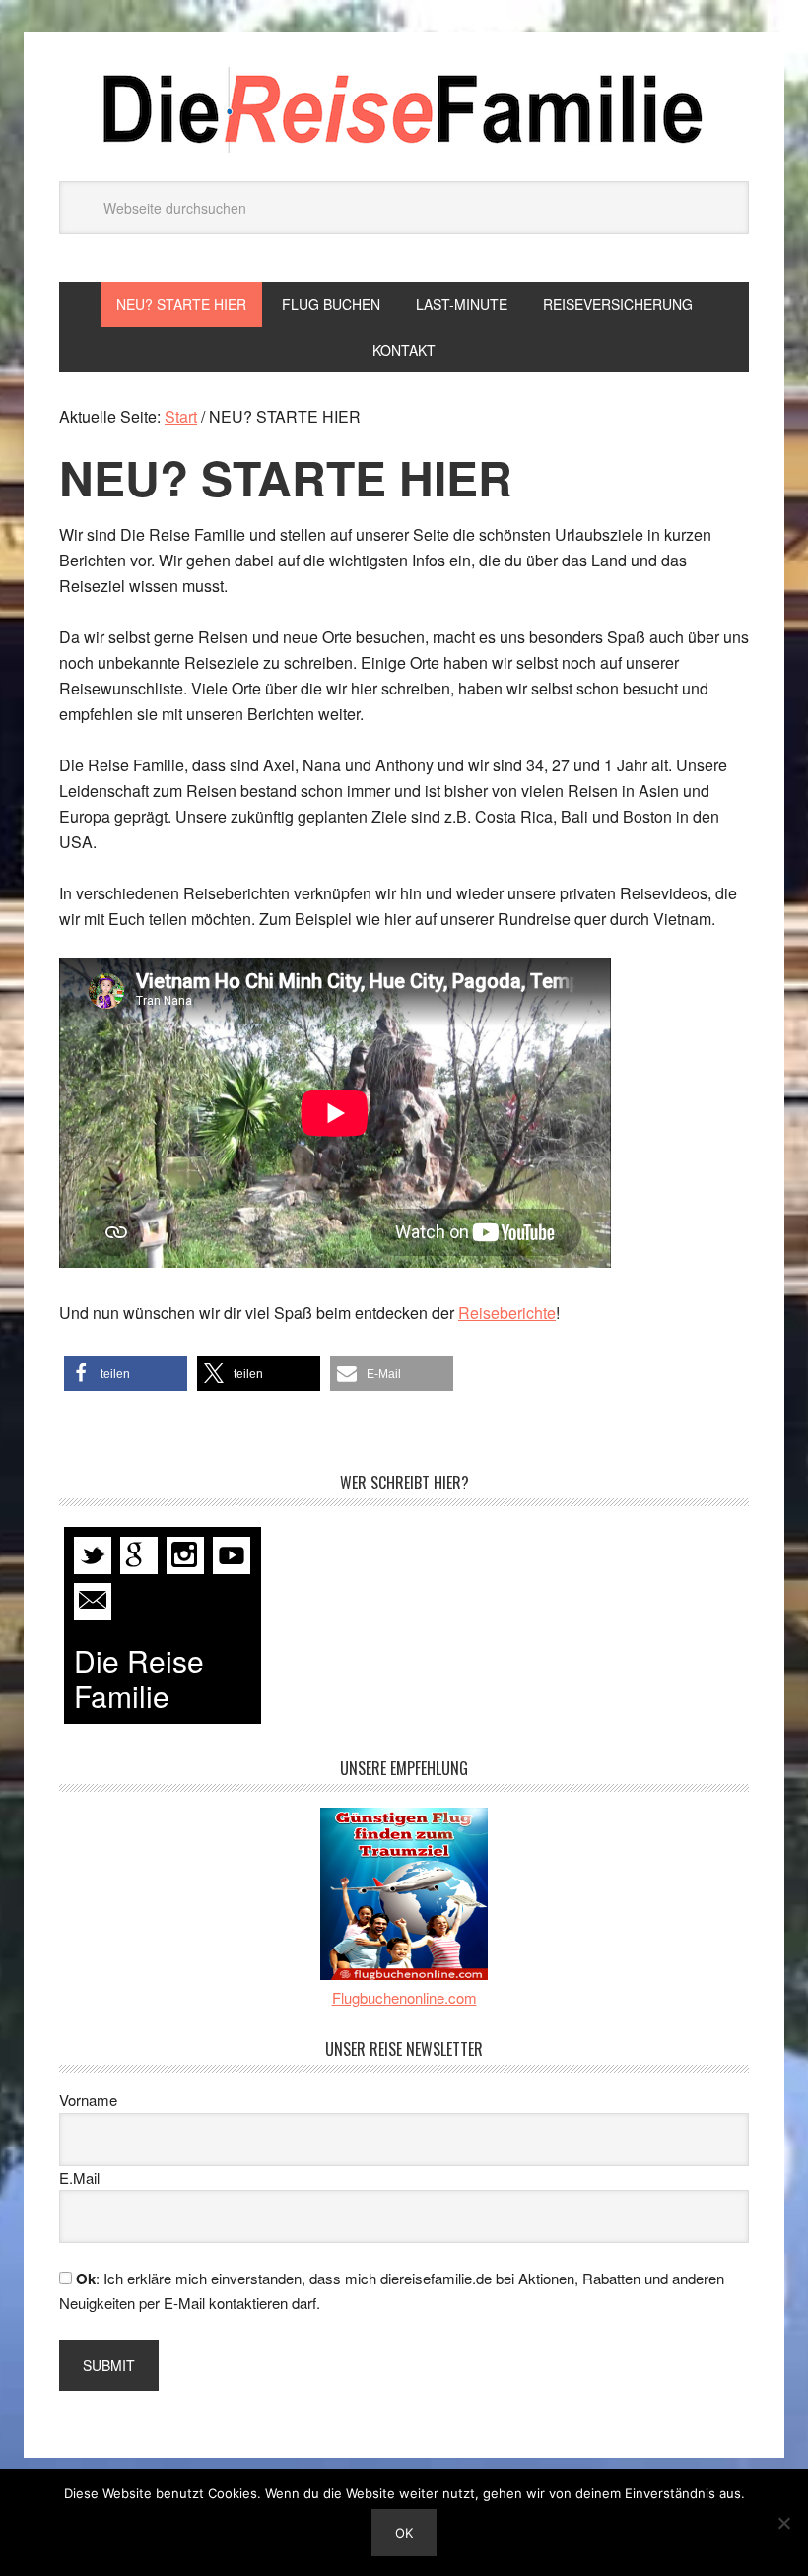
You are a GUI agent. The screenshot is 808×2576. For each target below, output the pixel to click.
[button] (126, 1374)
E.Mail (79, 2178)
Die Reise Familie (404, 110)
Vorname (88, 2100)
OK (404, 2533)
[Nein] (783, 2523)
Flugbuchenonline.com (404, 1997)
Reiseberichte (507, 1313)
